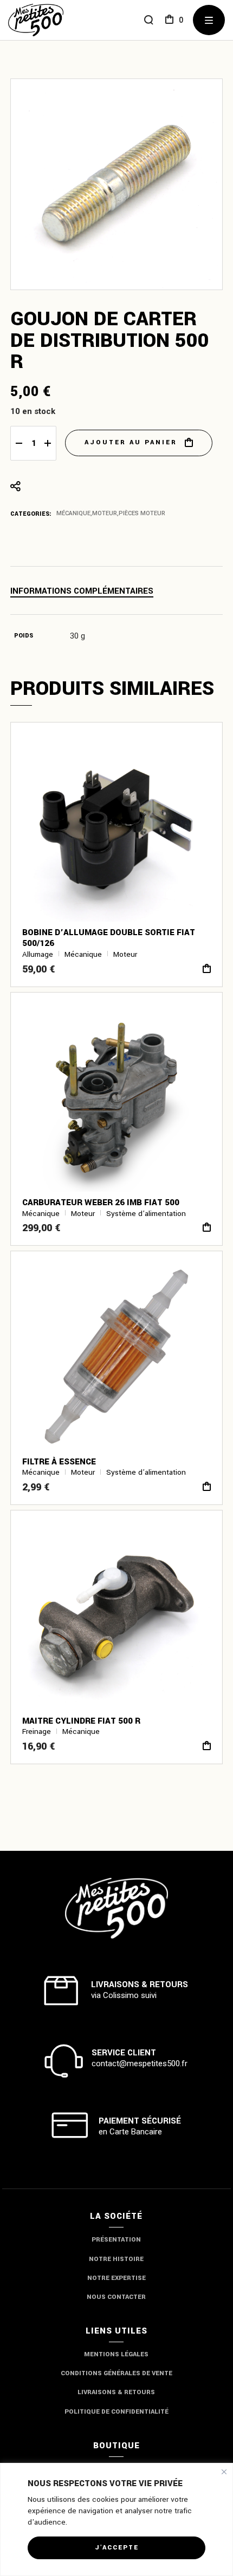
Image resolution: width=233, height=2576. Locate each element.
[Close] (224, 2472)
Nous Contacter (116, 2297)
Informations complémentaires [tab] (82, 591)
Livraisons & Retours (116, 2392)
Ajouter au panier (131, 442)
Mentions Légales (116, 2354)
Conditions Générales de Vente (116, 2373)
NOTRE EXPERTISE (116, 2278)
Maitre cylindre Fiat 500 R (81, 1721)
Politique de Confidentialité (116, 2412)
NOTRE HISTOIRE (116, 2259)
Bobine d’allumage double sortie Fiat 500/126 (109, 938)
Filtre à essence (59, 1462)
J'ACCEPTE (117, 2548)
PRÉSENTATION (116, 2240)
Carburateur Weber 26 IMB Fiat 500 (101, 1202)
